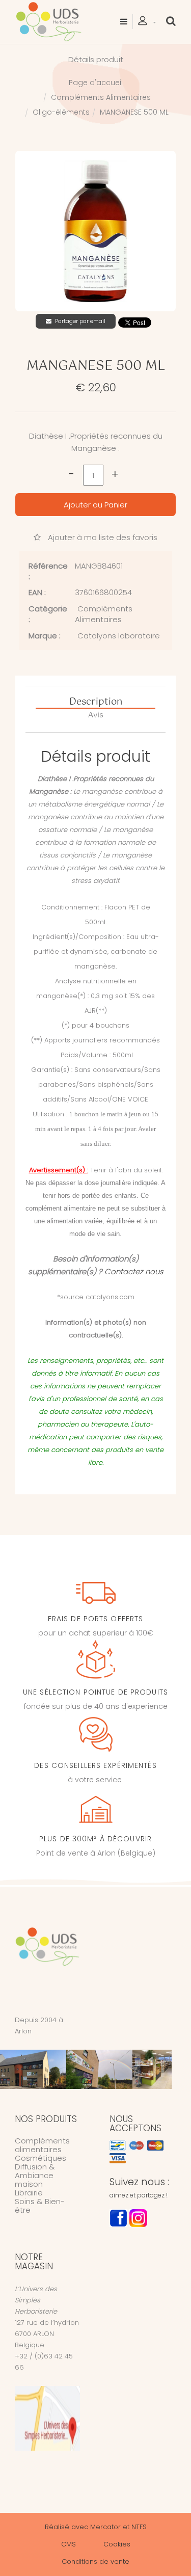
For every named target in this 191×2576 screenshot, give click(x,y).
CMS (69, 2544)
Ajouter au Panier (95, 505)
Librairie (29, 2193)
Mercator (105, 2527)
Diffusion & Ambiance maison (35, 2175)
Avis (96, 715)
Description (96, 703)
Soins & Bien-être (40, 2206)
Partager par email (80, 321)
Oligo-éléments (61, 112)
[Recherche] (171, 21)
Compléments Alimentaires (101, 97)
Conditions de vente (95, 2561)
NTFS (139, 2527)
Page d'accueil (96, 83)
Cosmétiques (40, 2158)
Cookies (117, 2544)
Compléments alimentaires (42, 2145)
